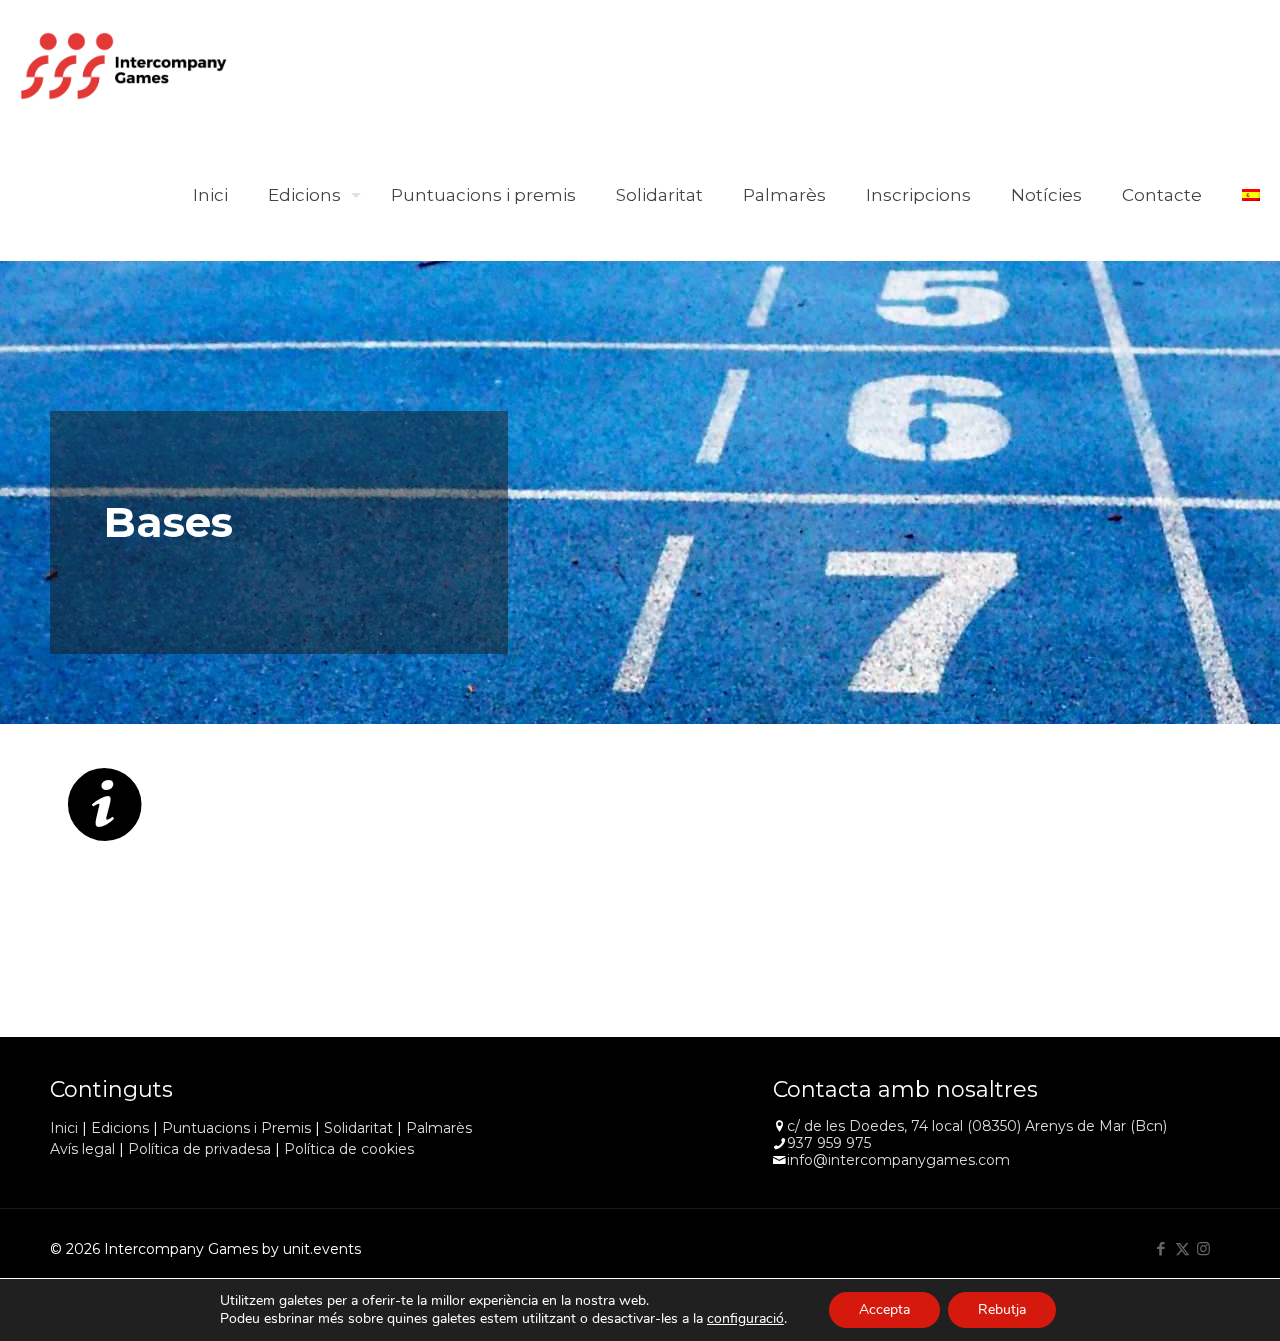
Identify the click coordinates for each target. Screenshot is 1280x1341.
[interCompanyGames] (125, 65)
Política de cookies (349, 1149)
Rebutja (1002, 1309)
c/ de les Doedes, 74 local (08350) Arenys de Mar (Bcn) (977, 1126)
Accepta (884, 1309)
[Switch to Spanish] (1251, 195)
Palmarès (439, 1128)
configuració (745, 1319)
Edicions (120, 1128)
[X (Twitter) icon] (1182, 1248)
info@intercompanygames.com (898, 1160)
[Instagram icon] (1203, 1248)
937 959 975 (829, 1143)
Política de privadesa (199, 1149)
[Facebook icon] (1161, 1248)
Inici (64, 1128)
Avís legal (82, 1149)
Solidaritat (358, 1128)
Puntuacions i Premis (236, 1128)
